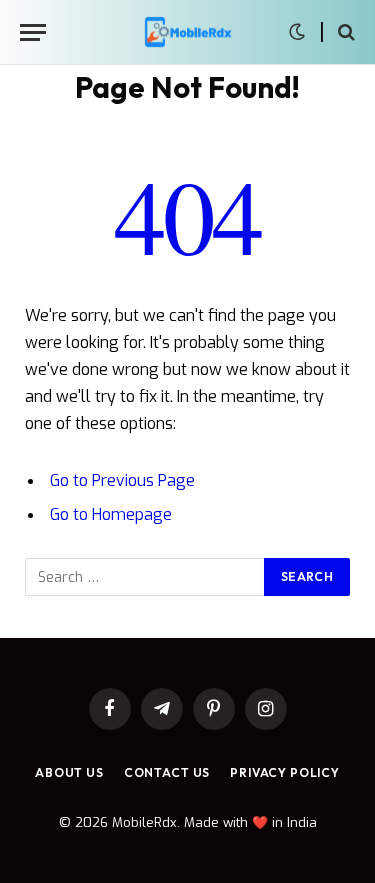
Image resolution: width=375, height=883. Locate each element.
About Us (69, 772)
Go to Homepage (111, 514)
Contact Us (167, 772)
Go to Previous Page (122, 480)
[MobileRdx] (188, 32)
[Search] (344, 32)
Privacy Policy (285, 772)
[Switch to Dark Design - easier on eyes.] (297, 32)
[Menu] (33, 32)
